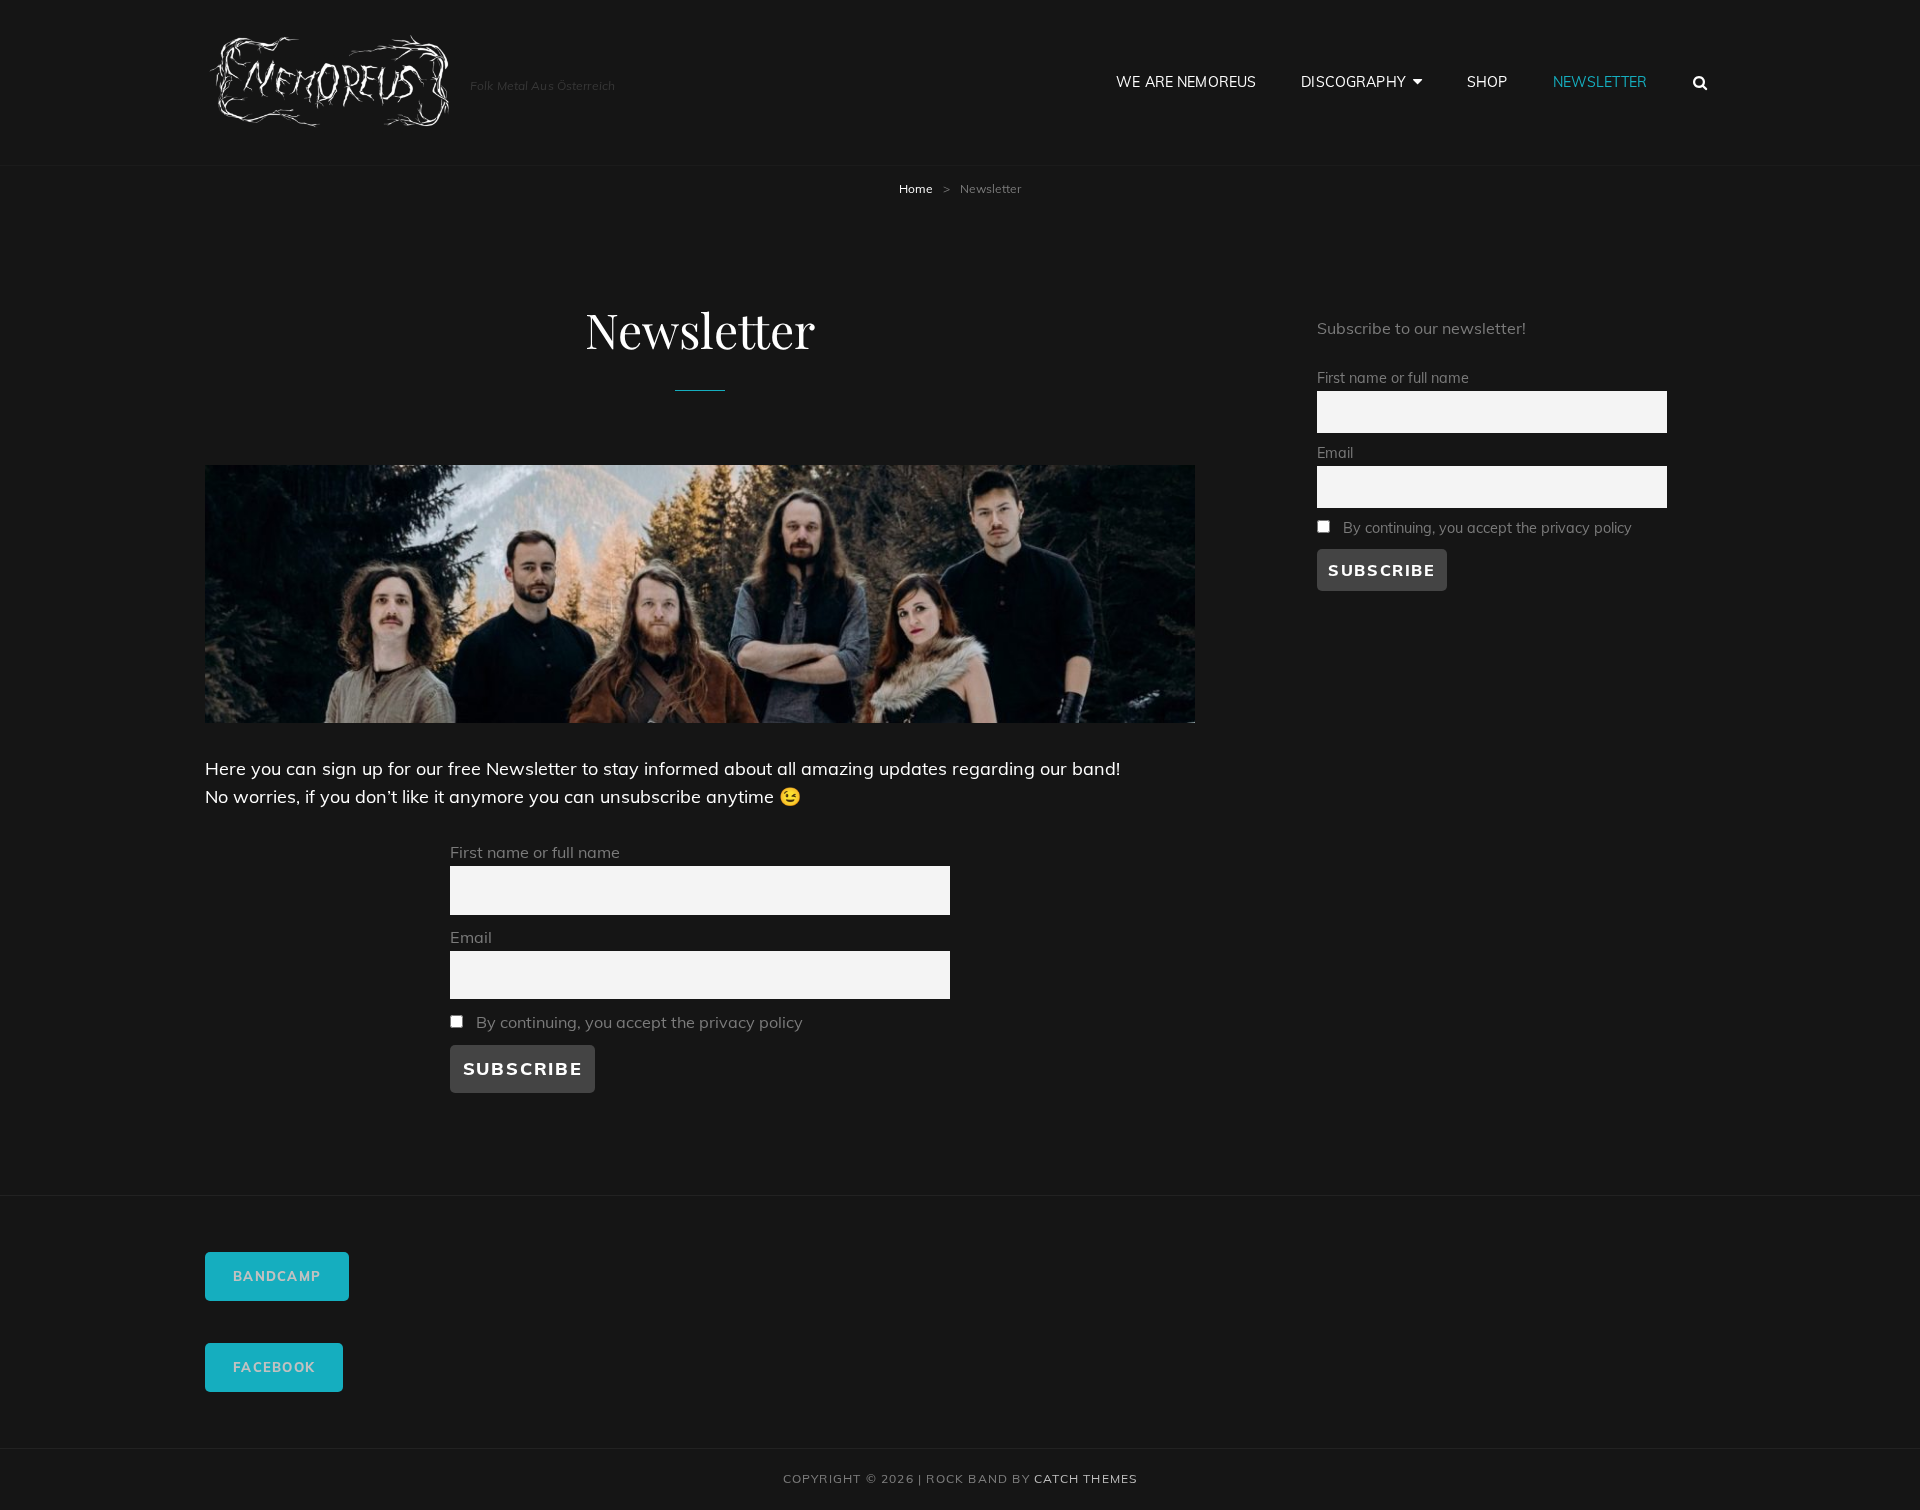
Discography (1353, 82)
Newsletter (1600, 82)
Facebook (274, 1367)
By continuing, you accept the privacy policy (637, 1022)
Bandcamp (277, 1276)
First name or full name (535, 852)
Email (471, 937)
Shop (1487, 82)
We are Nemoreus (1186, 82)
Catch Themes (1085, 1478)
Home (916, 188)
